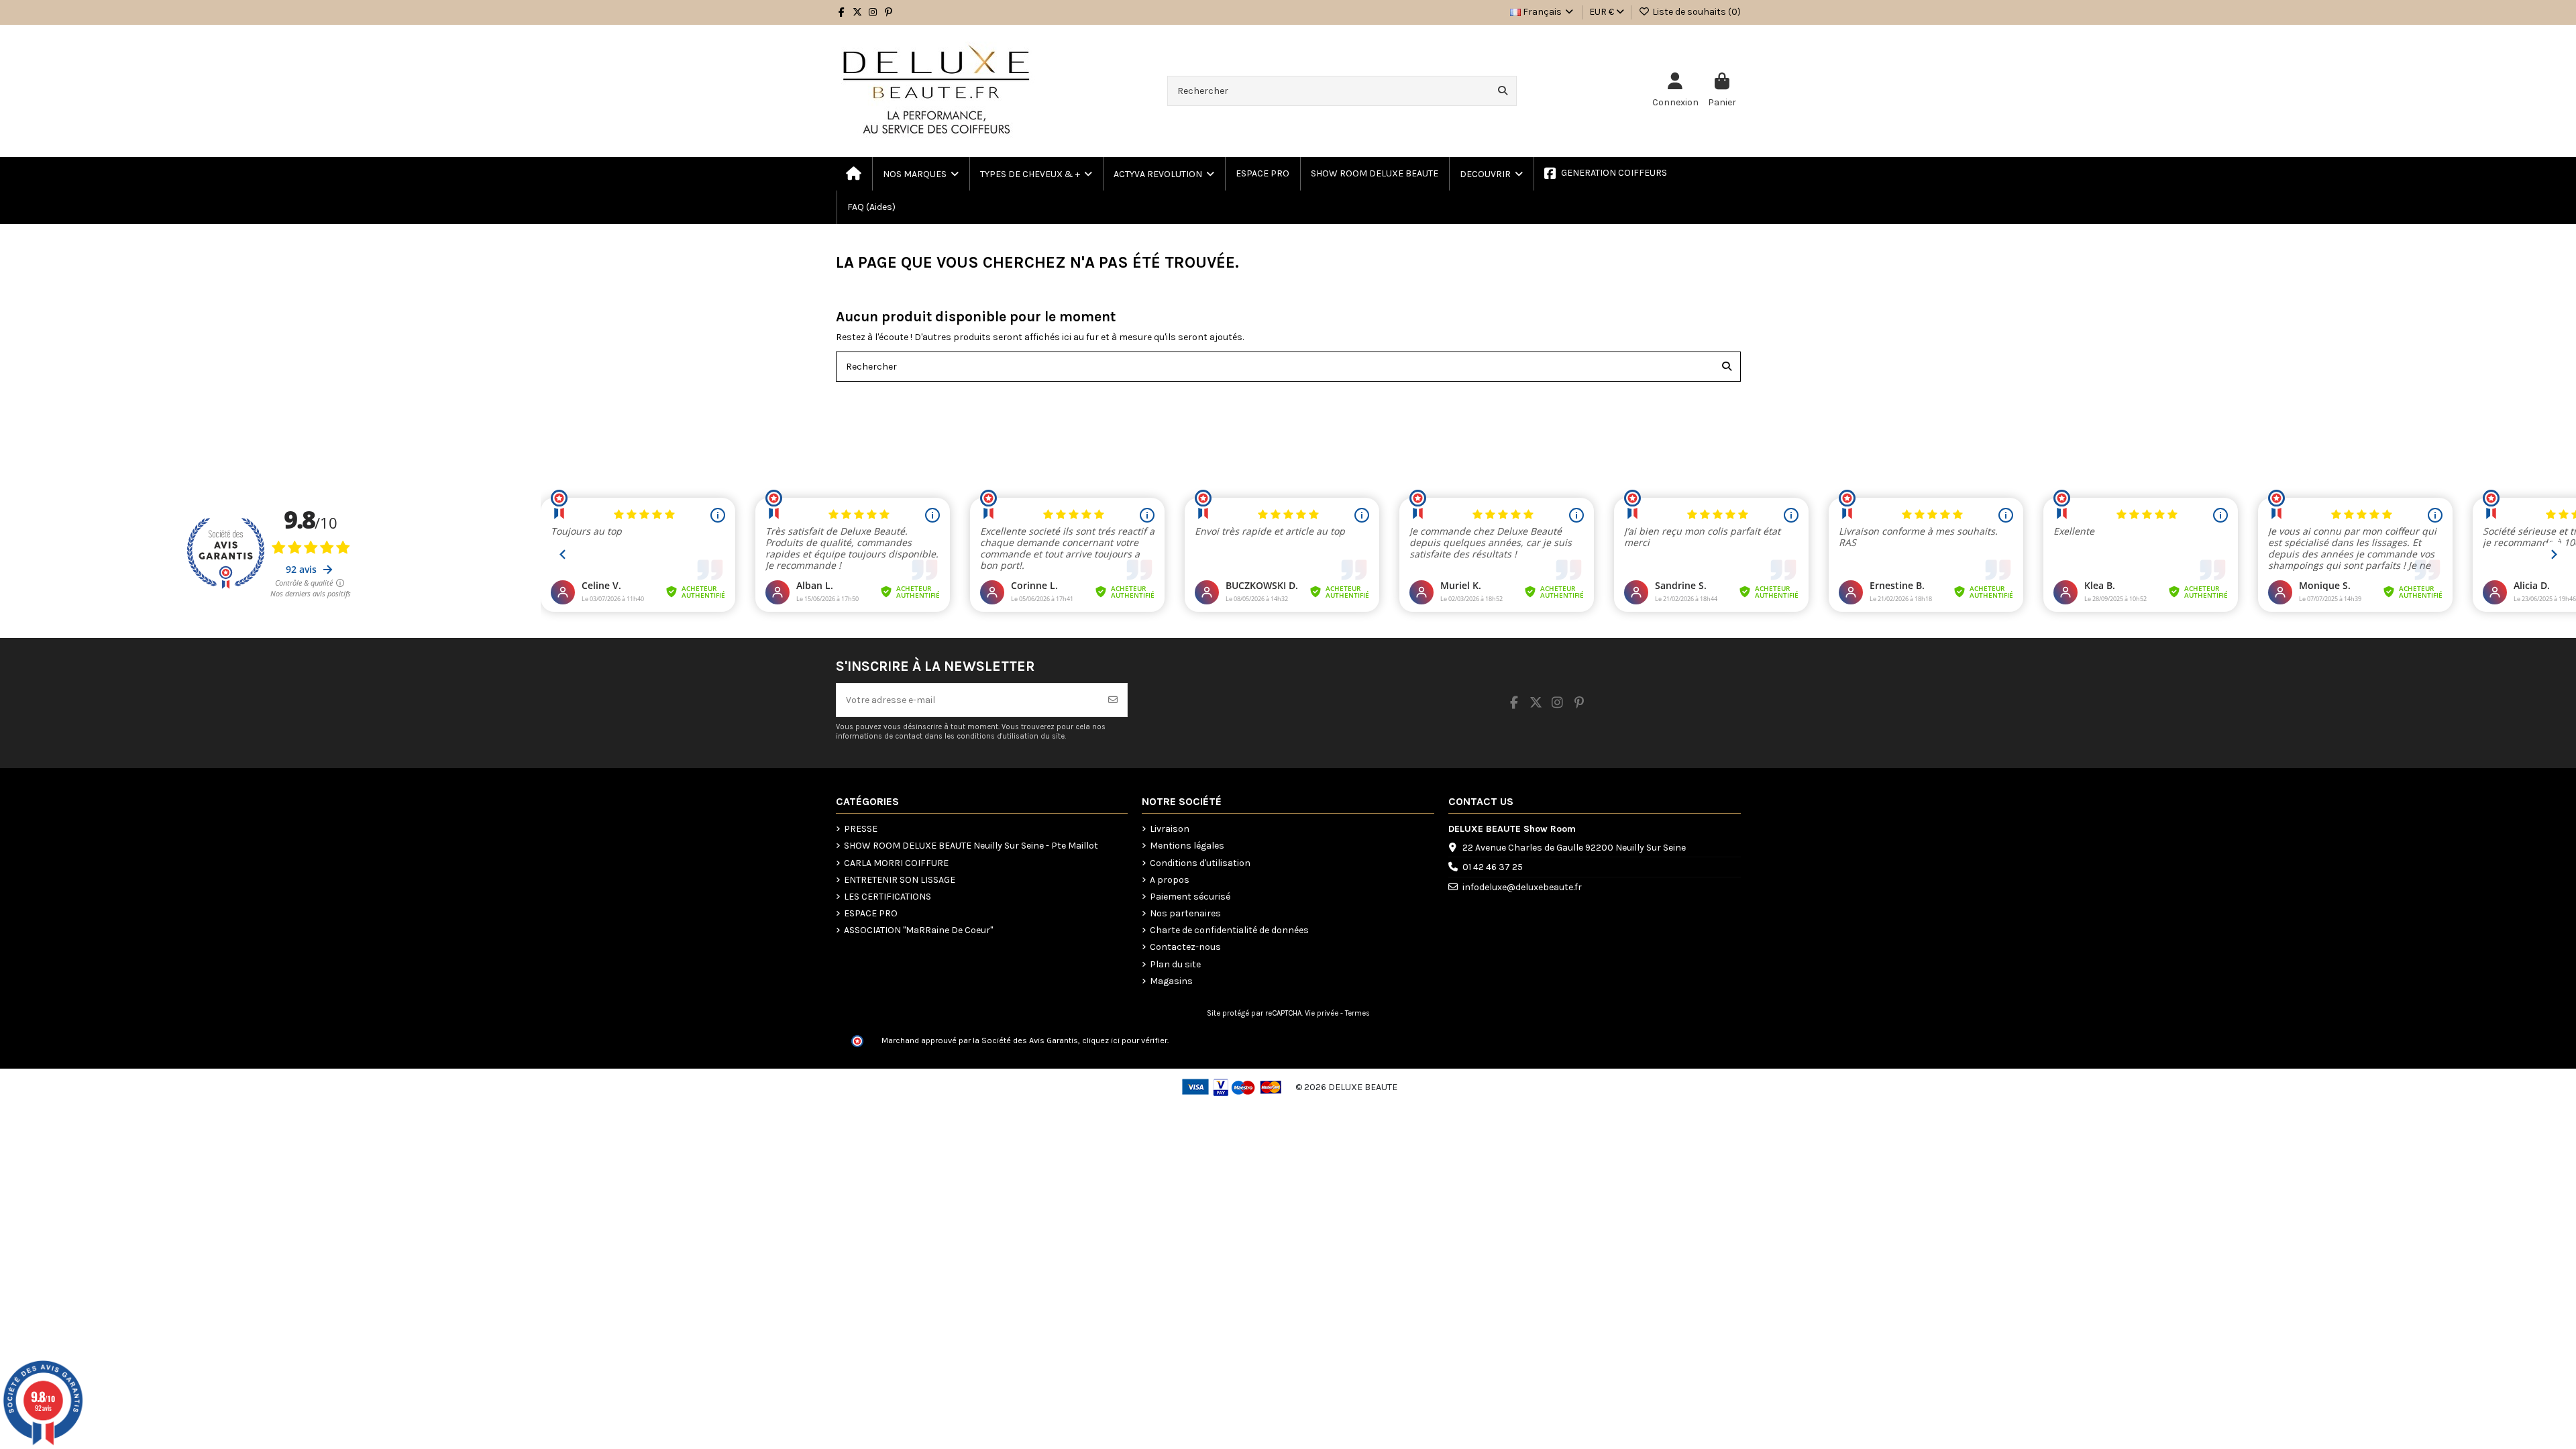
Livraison (1170, 829)
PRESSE (861, 829)
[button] (1035, 174)
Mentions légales (1187, 846)
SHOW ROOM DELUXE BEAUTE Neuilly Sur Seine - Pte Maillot (971, 846)
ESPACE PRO (871, 913)
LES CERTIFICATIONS (888, 897)
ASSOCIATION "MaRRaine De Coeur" (918, 930)
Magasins (1171, 981)
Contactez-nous (1185, 947)
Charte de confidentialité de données (1229, 930)
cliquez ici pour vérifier (1125, 1040)
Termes (1357, 1013)
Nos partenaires (1185, 913)
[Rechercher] (1503, 91)
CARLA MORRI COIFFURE (896, 863)
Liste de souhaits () (1696, 12)
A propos (1170, 880)
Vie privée (1322, 1013)
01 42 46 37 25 (1493, 867)
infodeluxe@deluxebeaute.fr (1522, 887)
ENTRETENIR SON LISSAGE (900, 880)
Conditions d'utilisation (1200, 863)
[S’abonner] (1113, 700)
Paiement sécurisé (1190, 897)
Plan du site (1175, 964)
